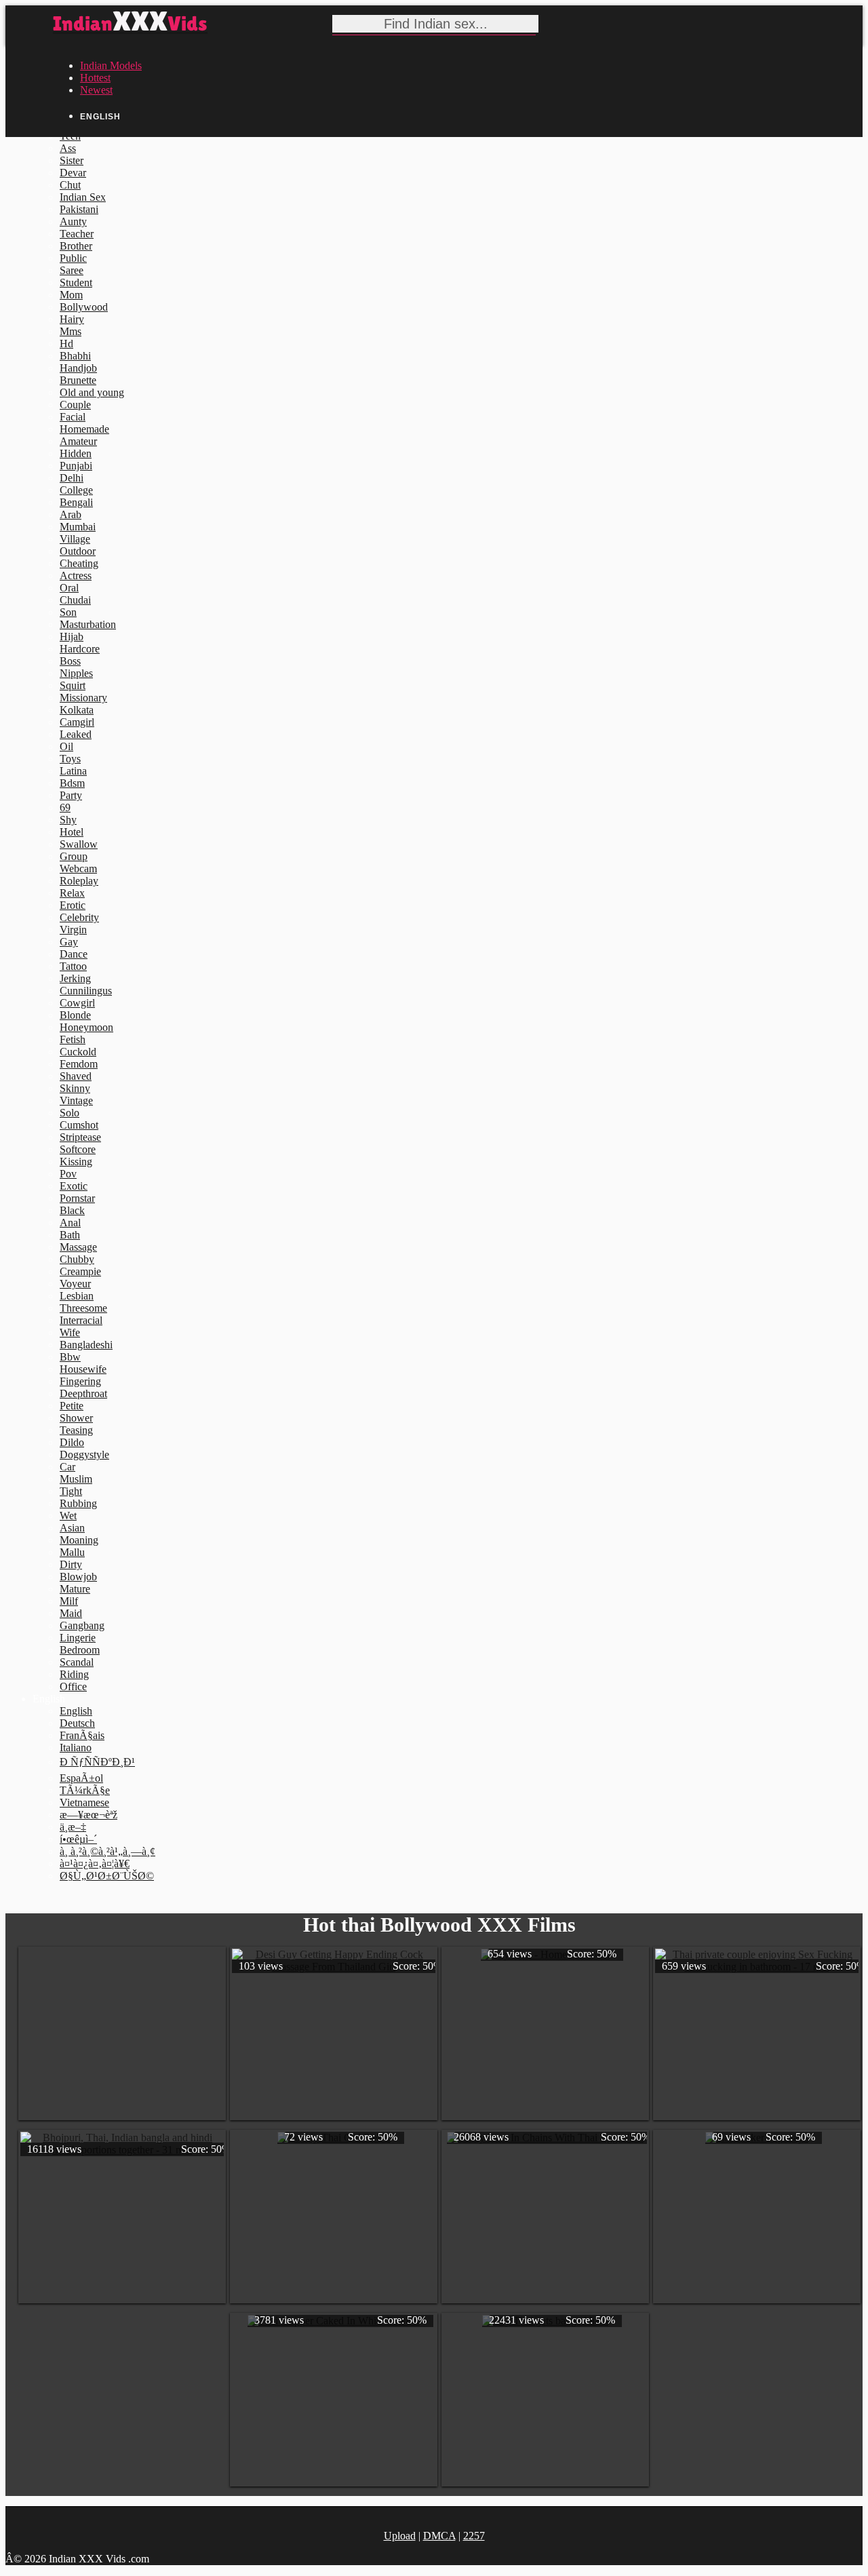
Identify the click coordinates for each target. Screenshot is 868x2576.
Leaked (76, 734)
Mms (71, 331)
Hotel (72, 832)
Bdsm (72, 783)
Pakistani (79, 209)
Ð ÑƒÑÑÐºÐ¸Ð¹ (97, 1762)
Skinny (75, 1088)
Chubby (77, 1259)
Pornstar (77, 1198)
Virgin (73, 930)
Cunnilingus (86, 991)
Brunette (78, 380)
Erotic (73, 905)
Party (71, 795)
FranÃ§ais (82, 1735)
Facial (73, 417)
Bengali (76, 502)
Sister (72, 160)
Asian (72, 1528)
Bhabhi (75, 356)
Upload (400, 2536)
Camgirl (77, 722)
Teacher (77, 234)
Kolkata (77, 710)
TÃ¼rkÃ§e (85, 1790)
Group (74, 856)
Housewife (83, 1369)
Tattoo (73, 966)
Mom (71, 295)
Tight (71, 1491)
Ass (68, 148)
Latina (73, 771)
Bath (70, 1235)
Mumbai (78, 527)
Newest (96, 90)
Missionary (83, 698)
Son (68, 612)
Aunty (73, 221)
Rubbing (78, 1503)
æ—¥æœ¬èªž (88, 1815)
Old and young (92, 392)
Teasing (76, 1430)
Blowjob (78, 1577)
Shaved (76, 1076)
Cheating (79, 563)
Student (76, 282)
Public (73, 258)
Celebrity (79, 917)
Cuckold (78, 1052)
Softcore (78, 1149)
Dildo (72, 1442)
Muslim (76, 1479)
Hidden (76, 453)
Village (75, 539)
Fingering (80, 1381)
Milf (69, 1601)
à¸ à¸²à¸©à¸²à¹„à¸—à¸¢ (107, 1851)
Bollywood (84, 307)
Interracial (81, 1320)
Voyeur (75, 1284)
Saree (72, 270)
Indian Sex (83, 197)
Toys (70, 759)
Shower (76, 1418)
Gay (69, 942)
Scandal (77, 1662)
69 (65, 807)
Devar (73, 173)
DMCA (439, 2536)
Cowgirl (77, 1003)
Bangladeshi (86, 1345)
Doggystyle (84, 1455)
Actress (76, 575)
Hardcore (80, 649)
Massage (78, 1247)
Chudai (75, 600)
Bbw (70, 1357)
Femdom (79, 1064)
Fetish (73, 1039)
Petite (72, 1406)
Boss (70, 661)
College (76, 490)
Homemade (84, 429)
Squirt (73, 685)
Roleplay (79, 881)
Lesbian (77, 1296)
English (76, 1711)
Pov (68, 1174)
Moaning (79, 1540)
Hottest (95, 78)
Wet (68, 1516)
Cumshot (79, 1125)
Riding (74, 1674)
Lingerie (78, 1638)
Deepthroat (83, 1393)
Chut (70, 185)
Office (73, 1686)
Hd (66, 344)
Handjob (78, 368)
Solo (70, 1113)
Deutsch (77, 1723)
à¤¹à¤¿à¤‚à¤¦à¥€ (95, 1863)
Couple (75, 405)
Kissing (76, 1162)
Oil (66, 746)
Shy (68, 820)
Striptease (80, 1137)
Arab (71, 514)
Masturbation (88, 624)
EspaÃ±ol (81, 1778)
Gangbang (82, 1625)
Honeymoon (86, 1027)
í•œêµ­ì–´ (78, 1839)
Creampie (80, 1271)
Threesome (83, 1308)
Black (72, 1210)
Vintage (76, 1100)
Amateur (78, 441)
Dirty (71, 1564)
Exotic (74, 1186)
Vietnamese (84, 1802)
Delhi (72, 478)
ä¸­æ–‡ (73, 1827)
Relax (72, 893)
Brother (76, 246)
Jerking (75, 978)
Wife (70, 1332)
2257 (474, 2536)
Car (67, 1467)
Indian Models (111, 65)
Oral (69, 588)
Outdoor (78, 551)
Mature (75, 1589)
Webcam (78, 869)
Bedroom (80, 1650)
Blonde (75, 1015)
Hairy (72, 319)
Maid (71, 1613)
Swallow (79, 844)
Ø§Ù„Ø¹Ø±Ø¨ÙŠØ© (107, 1876)
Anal (70, 1223)
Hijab (72, 637)
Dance (74, 954)
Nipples (76, 673)
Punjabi (76, 466)
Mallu (72, 1552)
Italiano (76, 1748)
